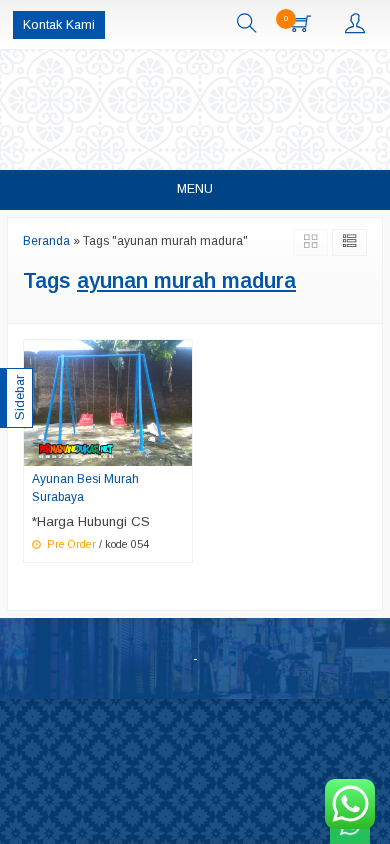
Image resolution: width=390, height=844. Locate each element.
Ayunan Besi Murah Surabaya (85, 488)
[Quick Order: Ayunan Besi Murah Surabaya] (180, 450)
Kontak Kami (59, 25)
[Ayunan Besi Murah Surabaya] (108, 401)
